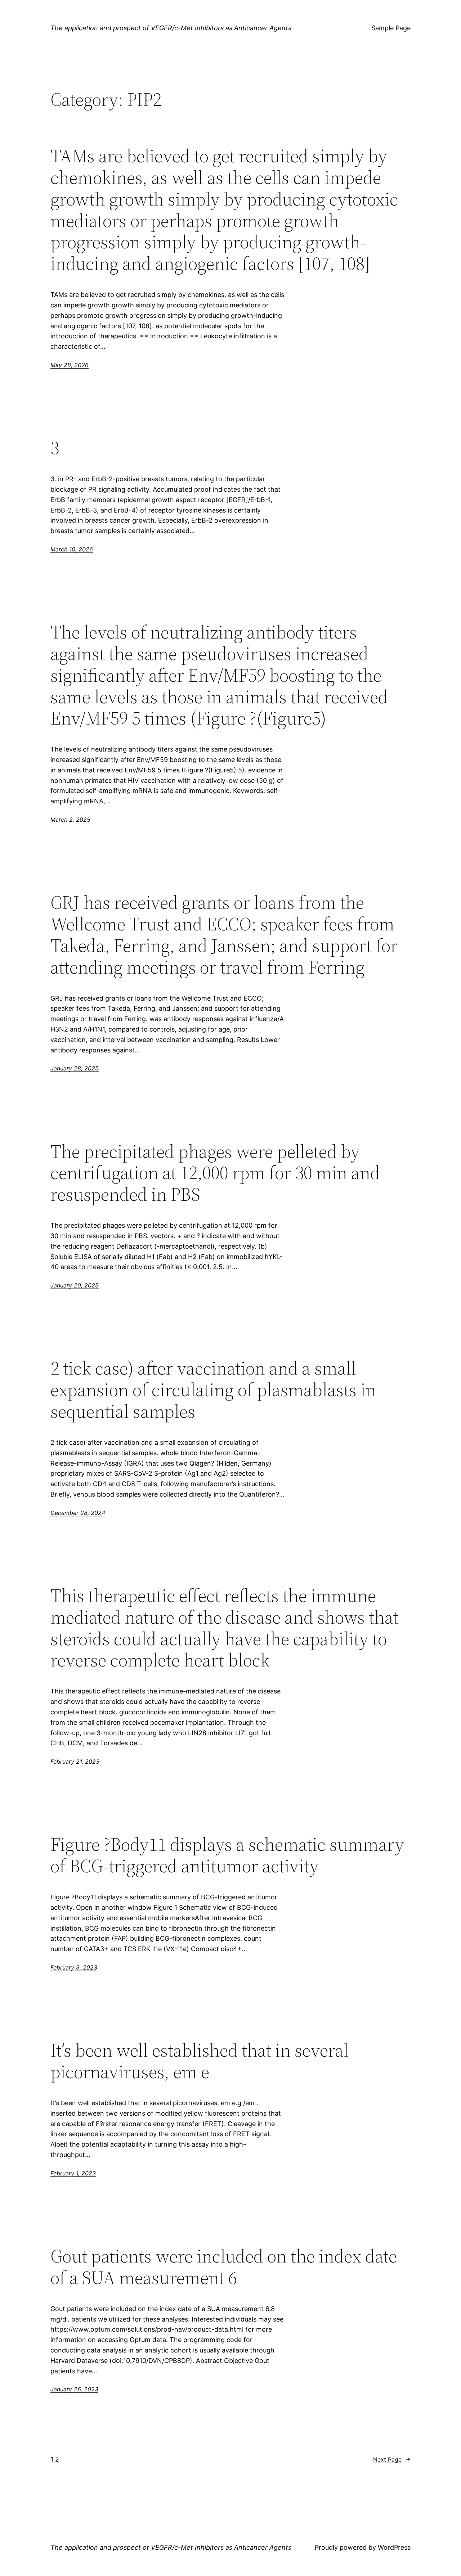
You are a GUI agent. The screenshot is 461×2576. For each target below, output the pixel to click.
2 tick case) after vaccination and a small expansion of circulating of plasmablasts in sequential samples (213, 1389)
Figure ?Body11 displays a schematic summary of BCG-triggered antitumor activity (227, 1855)
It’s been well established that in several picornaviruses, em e (200, 2061)
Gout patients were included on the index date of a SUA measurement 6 (224, 2267)
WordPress (394, 2547)
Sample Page (391, 28)
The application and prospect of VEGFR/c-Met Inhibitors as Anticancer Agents (171, 28)
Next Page (392, 2459)
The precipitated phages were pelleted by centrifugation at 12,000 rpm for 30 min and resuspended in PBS (215, 1173)
